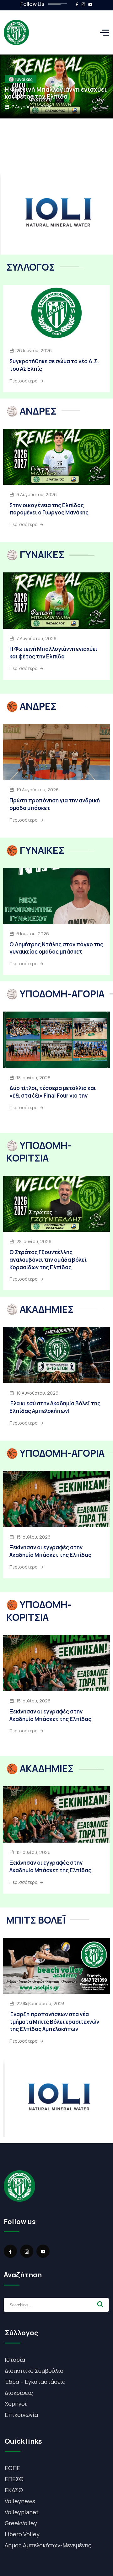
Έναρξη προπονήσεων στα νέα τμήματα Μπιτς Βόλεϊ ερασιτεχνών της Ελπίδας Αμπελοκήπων (54, 2022)
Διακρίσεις (19, 2393)
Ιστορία (15, 2360)
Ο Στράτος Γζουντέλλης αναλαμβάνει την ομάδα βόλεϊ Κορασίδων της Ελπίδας (48, 1260)
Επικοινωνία (21, 2415)
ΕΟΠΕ (12, 2468)
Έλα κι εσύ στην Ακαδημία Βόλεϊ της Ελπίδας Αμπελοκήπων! (55, 1407)
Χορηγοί (16, 2404)
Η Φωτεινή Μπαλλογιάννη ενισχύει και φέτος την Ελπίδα (56, 93)
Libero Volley (22, 2534)
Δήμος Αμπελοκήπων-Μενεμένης (48, 2545)
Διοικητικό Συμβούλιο (34, 2371)
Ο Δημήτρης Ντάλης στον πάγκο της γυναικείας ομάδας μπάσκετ (56, 948)
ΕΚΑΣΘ (14, 2490)
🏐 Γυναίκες (21, 79)
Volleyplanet (22, 2512)
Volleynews (20, 2501)
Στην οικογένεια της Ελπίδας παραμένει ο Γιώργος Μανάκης (49, 509)
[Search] (100, 2304)
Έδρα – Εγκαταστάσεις (35, 2382)
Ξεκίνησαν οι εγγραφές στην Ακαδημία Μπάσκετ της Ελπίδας (50, 1551)
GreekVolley (21, 2523)
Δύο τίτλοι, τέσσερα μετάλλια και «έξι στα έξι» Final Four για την (53, 1092)
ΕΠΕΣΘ (14, 2479)
